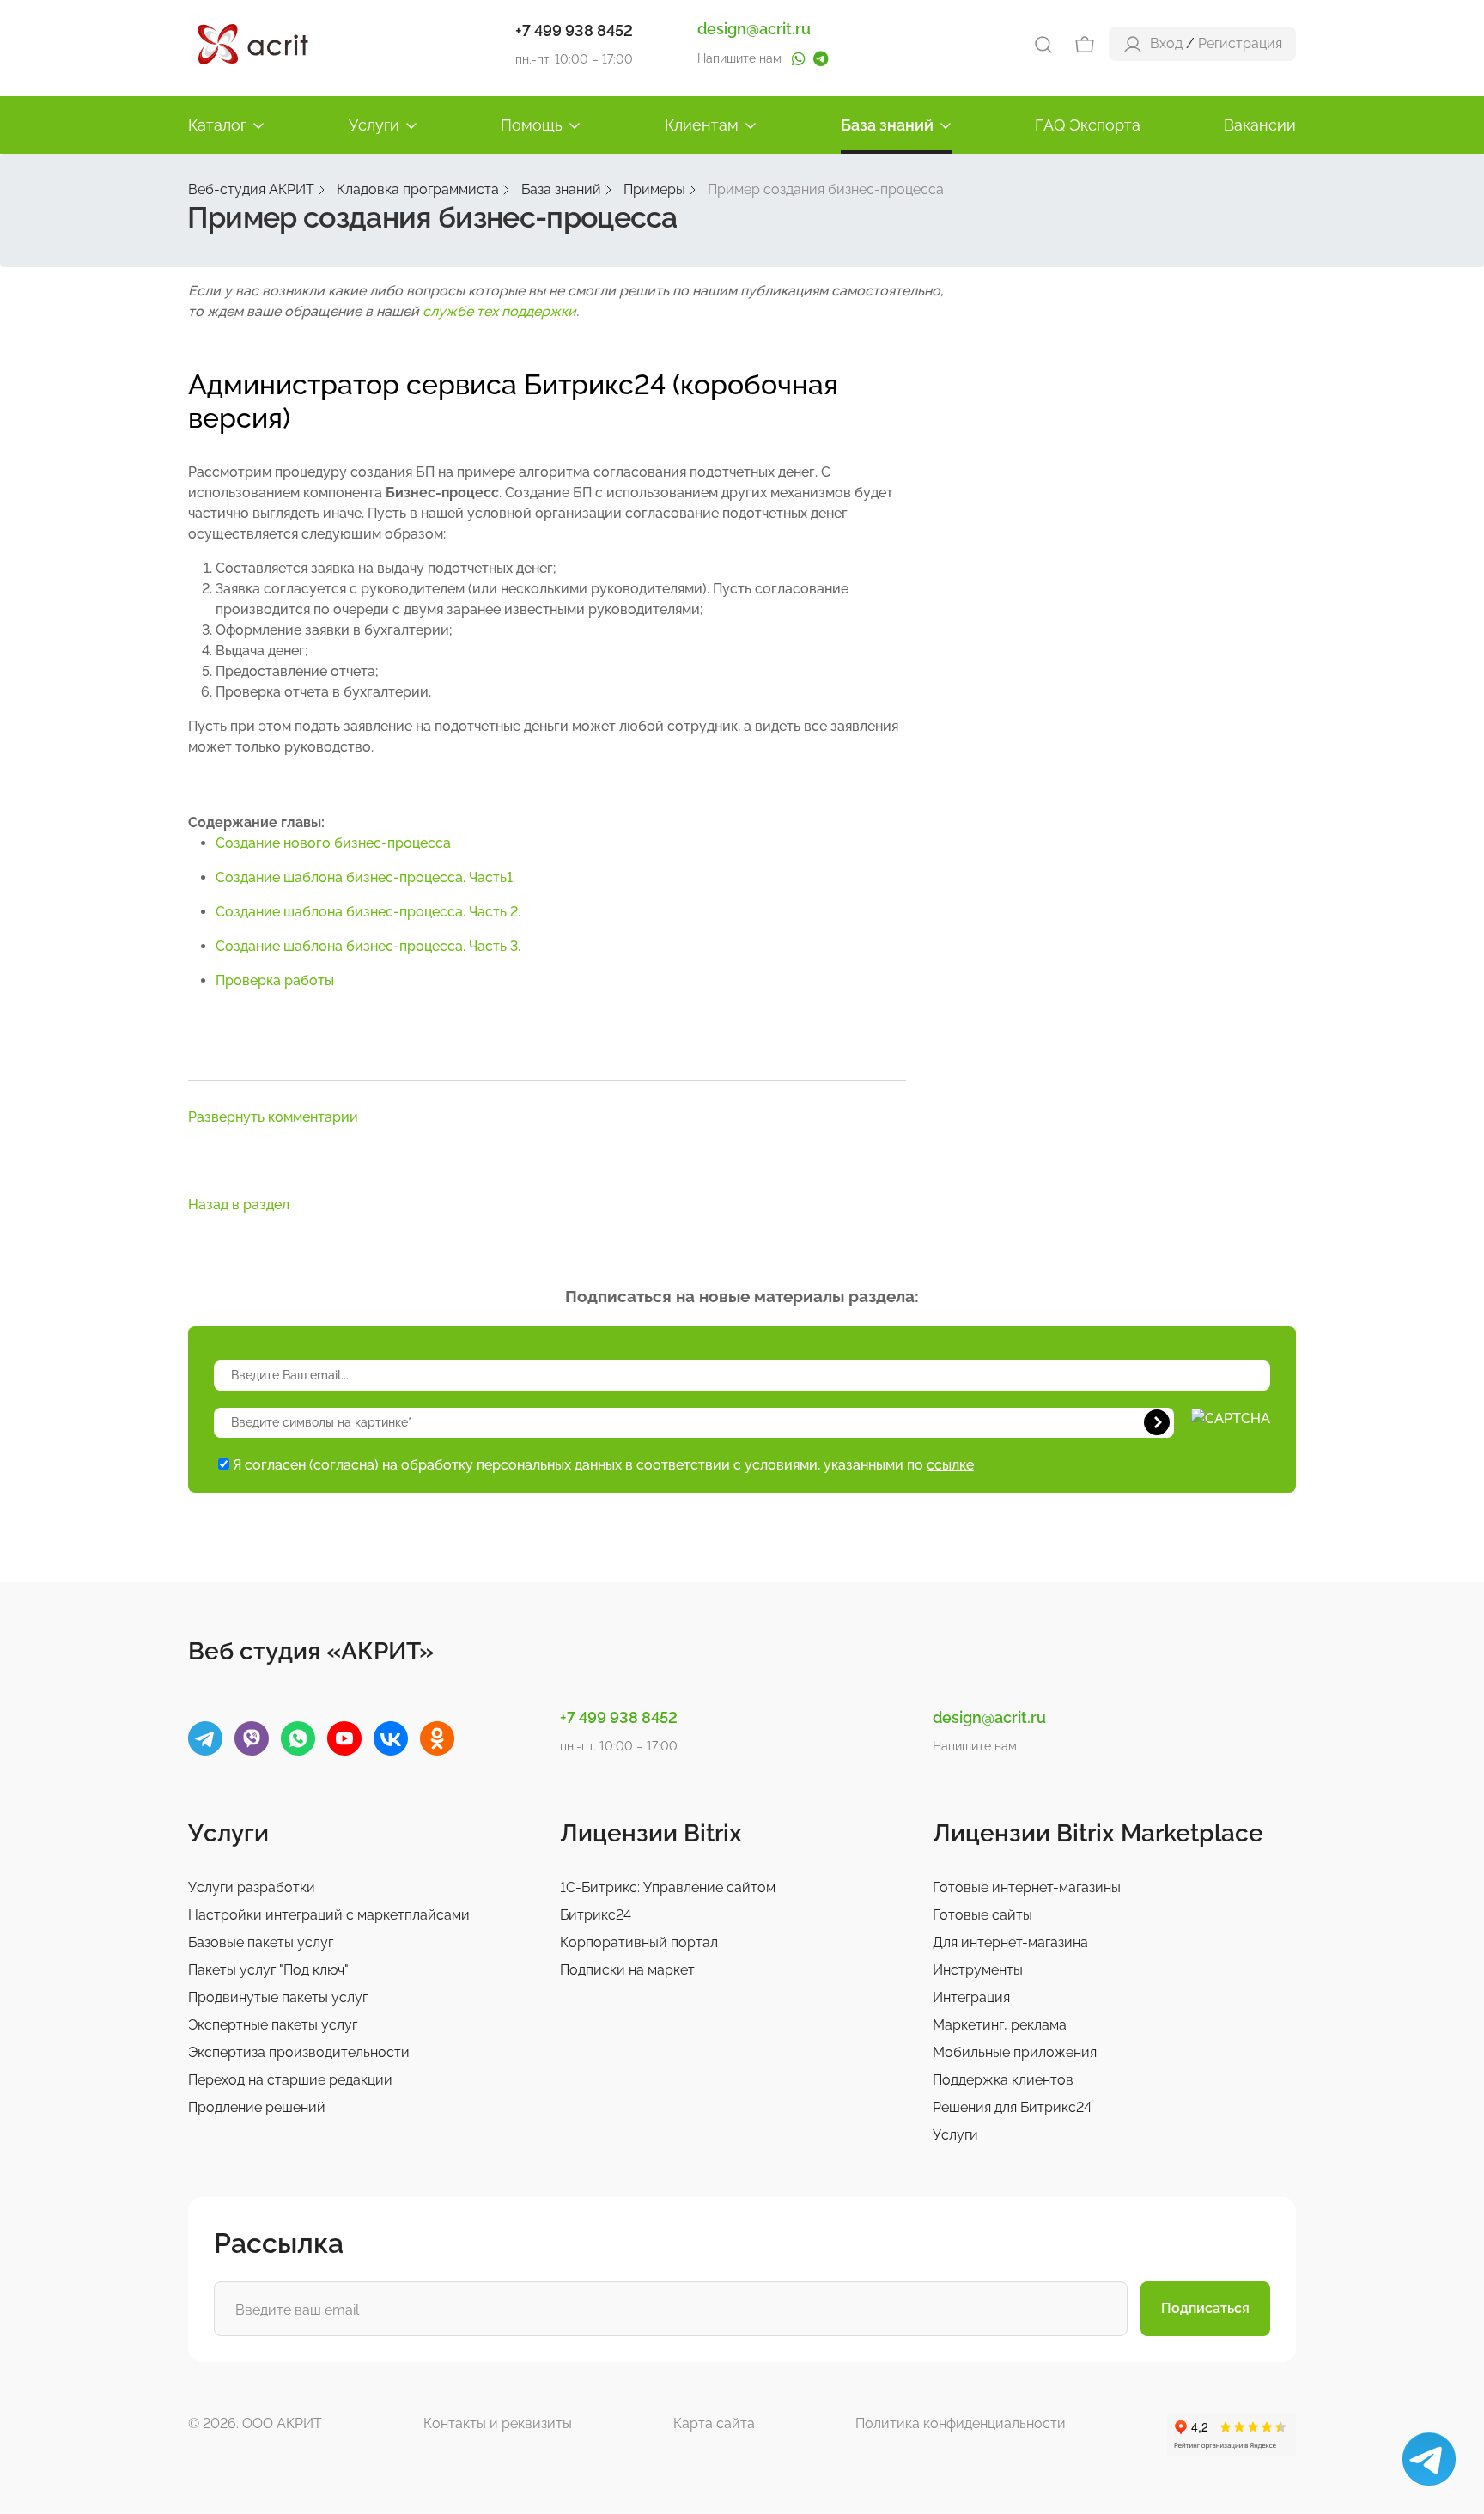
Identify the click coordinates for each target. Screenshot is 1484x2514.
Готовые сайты (982, 1915)
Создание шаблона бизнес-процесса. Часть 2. (368, 912)
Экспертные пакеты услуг (273, 2025)
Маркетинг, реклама (1000, 2025)
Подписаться (1205, 2308)
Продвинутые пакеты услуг (278, 1997)
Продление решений (257, 2107)
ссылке (950, 1465)
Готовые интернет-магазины (1027, 1887)
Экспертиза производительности (299, 2052)
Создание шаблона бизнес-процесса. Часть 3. (368, 946)
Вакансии (1260, 125)
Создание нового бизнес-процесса (333, 843)
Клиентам (702, 125)
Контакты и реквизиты (498, 2423)
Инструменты (978, 1970)
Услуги (374, 125)
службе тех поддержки (499, 311)
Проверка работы (275, 980)
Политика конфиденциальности (961, 2423)
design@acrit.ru (754, 29)
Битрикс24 (596, 1915)
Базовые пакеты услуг (261, 1942)
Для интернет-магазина (1010, 1942)
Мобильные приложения (1015, 2052)
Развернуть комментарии (273, 1117)
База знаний (887, 125)
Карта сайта (714, 2423)
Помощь (532, 125)
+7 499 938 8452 (574, 30)
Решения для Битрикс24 (1012, 2107)
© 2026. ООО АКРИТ (255, 2423)
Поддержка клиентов (1003, 2080)
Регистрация (1240, 43)
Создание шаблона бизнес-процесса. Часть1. (365, 877)
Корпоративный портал (639, 1942)
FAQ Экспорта (1088, 125)
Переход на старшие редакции (290, 2080)
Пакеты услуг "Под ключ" (268, 1970)
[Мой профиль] (1133, 43)
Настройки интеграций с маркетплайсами (329, 1915)
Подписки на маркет (627, 1970)
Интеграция (971, 1997)
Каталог (217, 125)
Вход (1166, 43)
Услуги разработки (252, 1887)
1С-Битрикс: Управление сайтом (668, 1887)
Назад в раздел (239, 1205)
